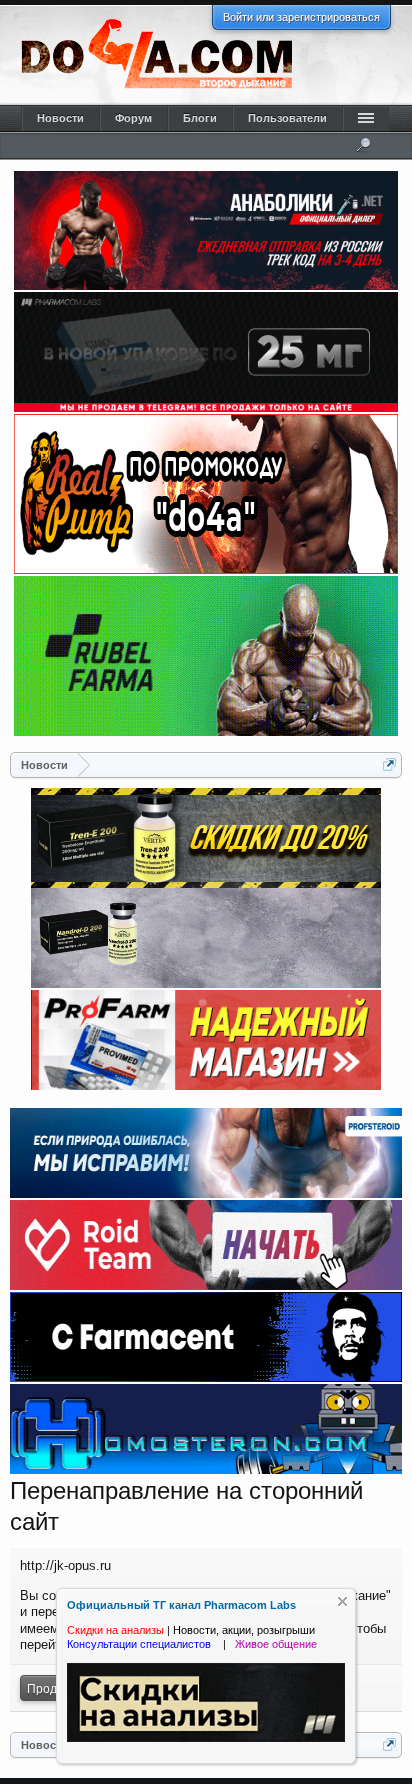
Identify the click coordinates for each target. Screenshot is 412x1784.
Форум (133, 118)
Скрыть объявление (342, 1601)
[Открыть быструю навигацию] (389, 764)
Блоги (200, 118)
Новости (60, 118)
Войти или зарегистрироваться (301, 17)
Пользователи (287, 118)
